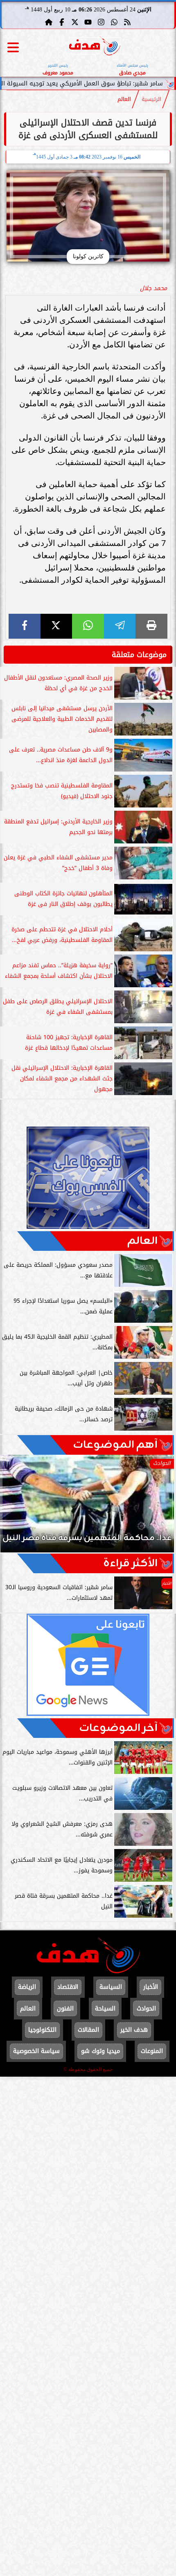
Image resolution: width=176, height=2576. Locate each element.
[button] (18, 1508)
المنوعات (152, 2051)
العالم (124, 99)
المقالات (88, 2030)
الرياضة (27, 1987)
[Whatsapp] (114, 22)
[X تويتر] (75, 22)
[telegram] (120, 626)
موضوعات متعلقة (139, 655)
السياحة (105, 2009)
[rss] (127, 22)
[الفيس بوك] (62, 22)
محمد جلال (153, 288)
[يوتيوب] (88, 22)
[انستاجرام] (101, 22)
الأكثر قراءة (130, 1563)
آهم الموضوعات (115, 1445)
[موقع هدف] (95, 47)
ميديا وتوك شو (100, 2051)
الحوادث (146, 2009)
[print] (151, 626)
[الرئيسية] (49, 22)
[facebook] (25, 626)
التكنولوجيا (42, 2030)
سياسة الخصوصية (36, 2051)
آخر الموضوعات (118, 1728)
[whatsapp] (88, 626)
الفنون (65, 2009)
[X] (56, 626)
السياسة (111, 1987)
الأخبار (151, 1987)
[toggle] (13, 47)
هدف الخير (134, 2030)
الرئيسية (151, 99)
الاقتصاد (68, 1987)
